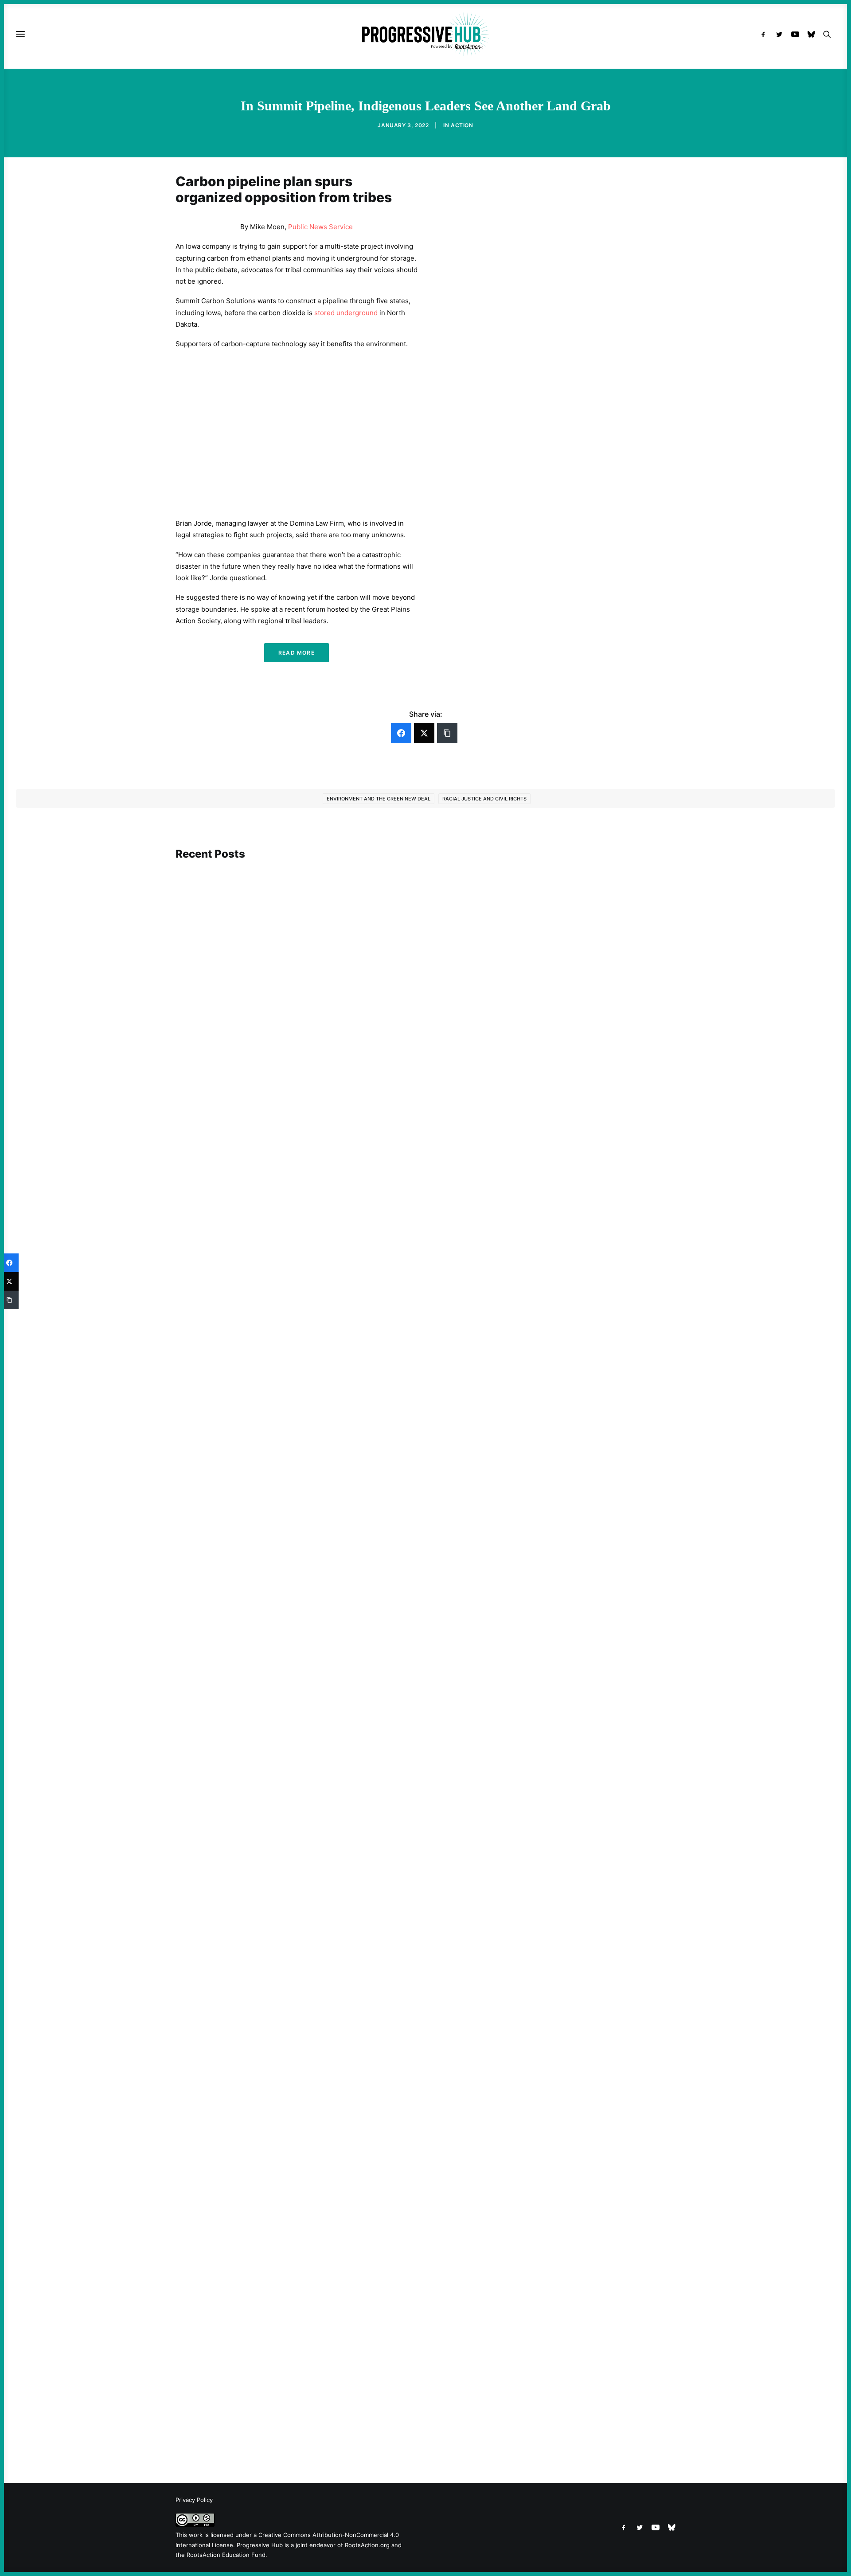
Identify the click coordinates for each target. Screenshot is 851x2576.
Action (462, 125)
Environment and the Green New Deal (379, 799)
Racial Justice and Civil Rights (484, 799)
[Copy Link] (447, 733)
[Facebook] (401, 733)
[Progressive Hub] (425, 34)
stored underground (346, 313)
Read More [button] (297, 653)
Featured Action (218, 1633)
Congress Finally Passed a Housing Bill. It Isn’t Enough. (275, 2038)
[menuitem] (765, 34)
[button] (765, 34)
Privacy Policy (194, 2500)
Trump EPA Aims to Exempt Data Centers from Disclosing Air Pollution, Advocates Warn (326, 2418)
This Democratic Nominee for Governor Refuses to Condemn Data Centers (305, 1201)
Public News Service (320, 227)
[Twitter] (424, 733)
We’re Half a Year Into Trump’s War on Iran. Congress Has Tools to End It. (301, 1645)
